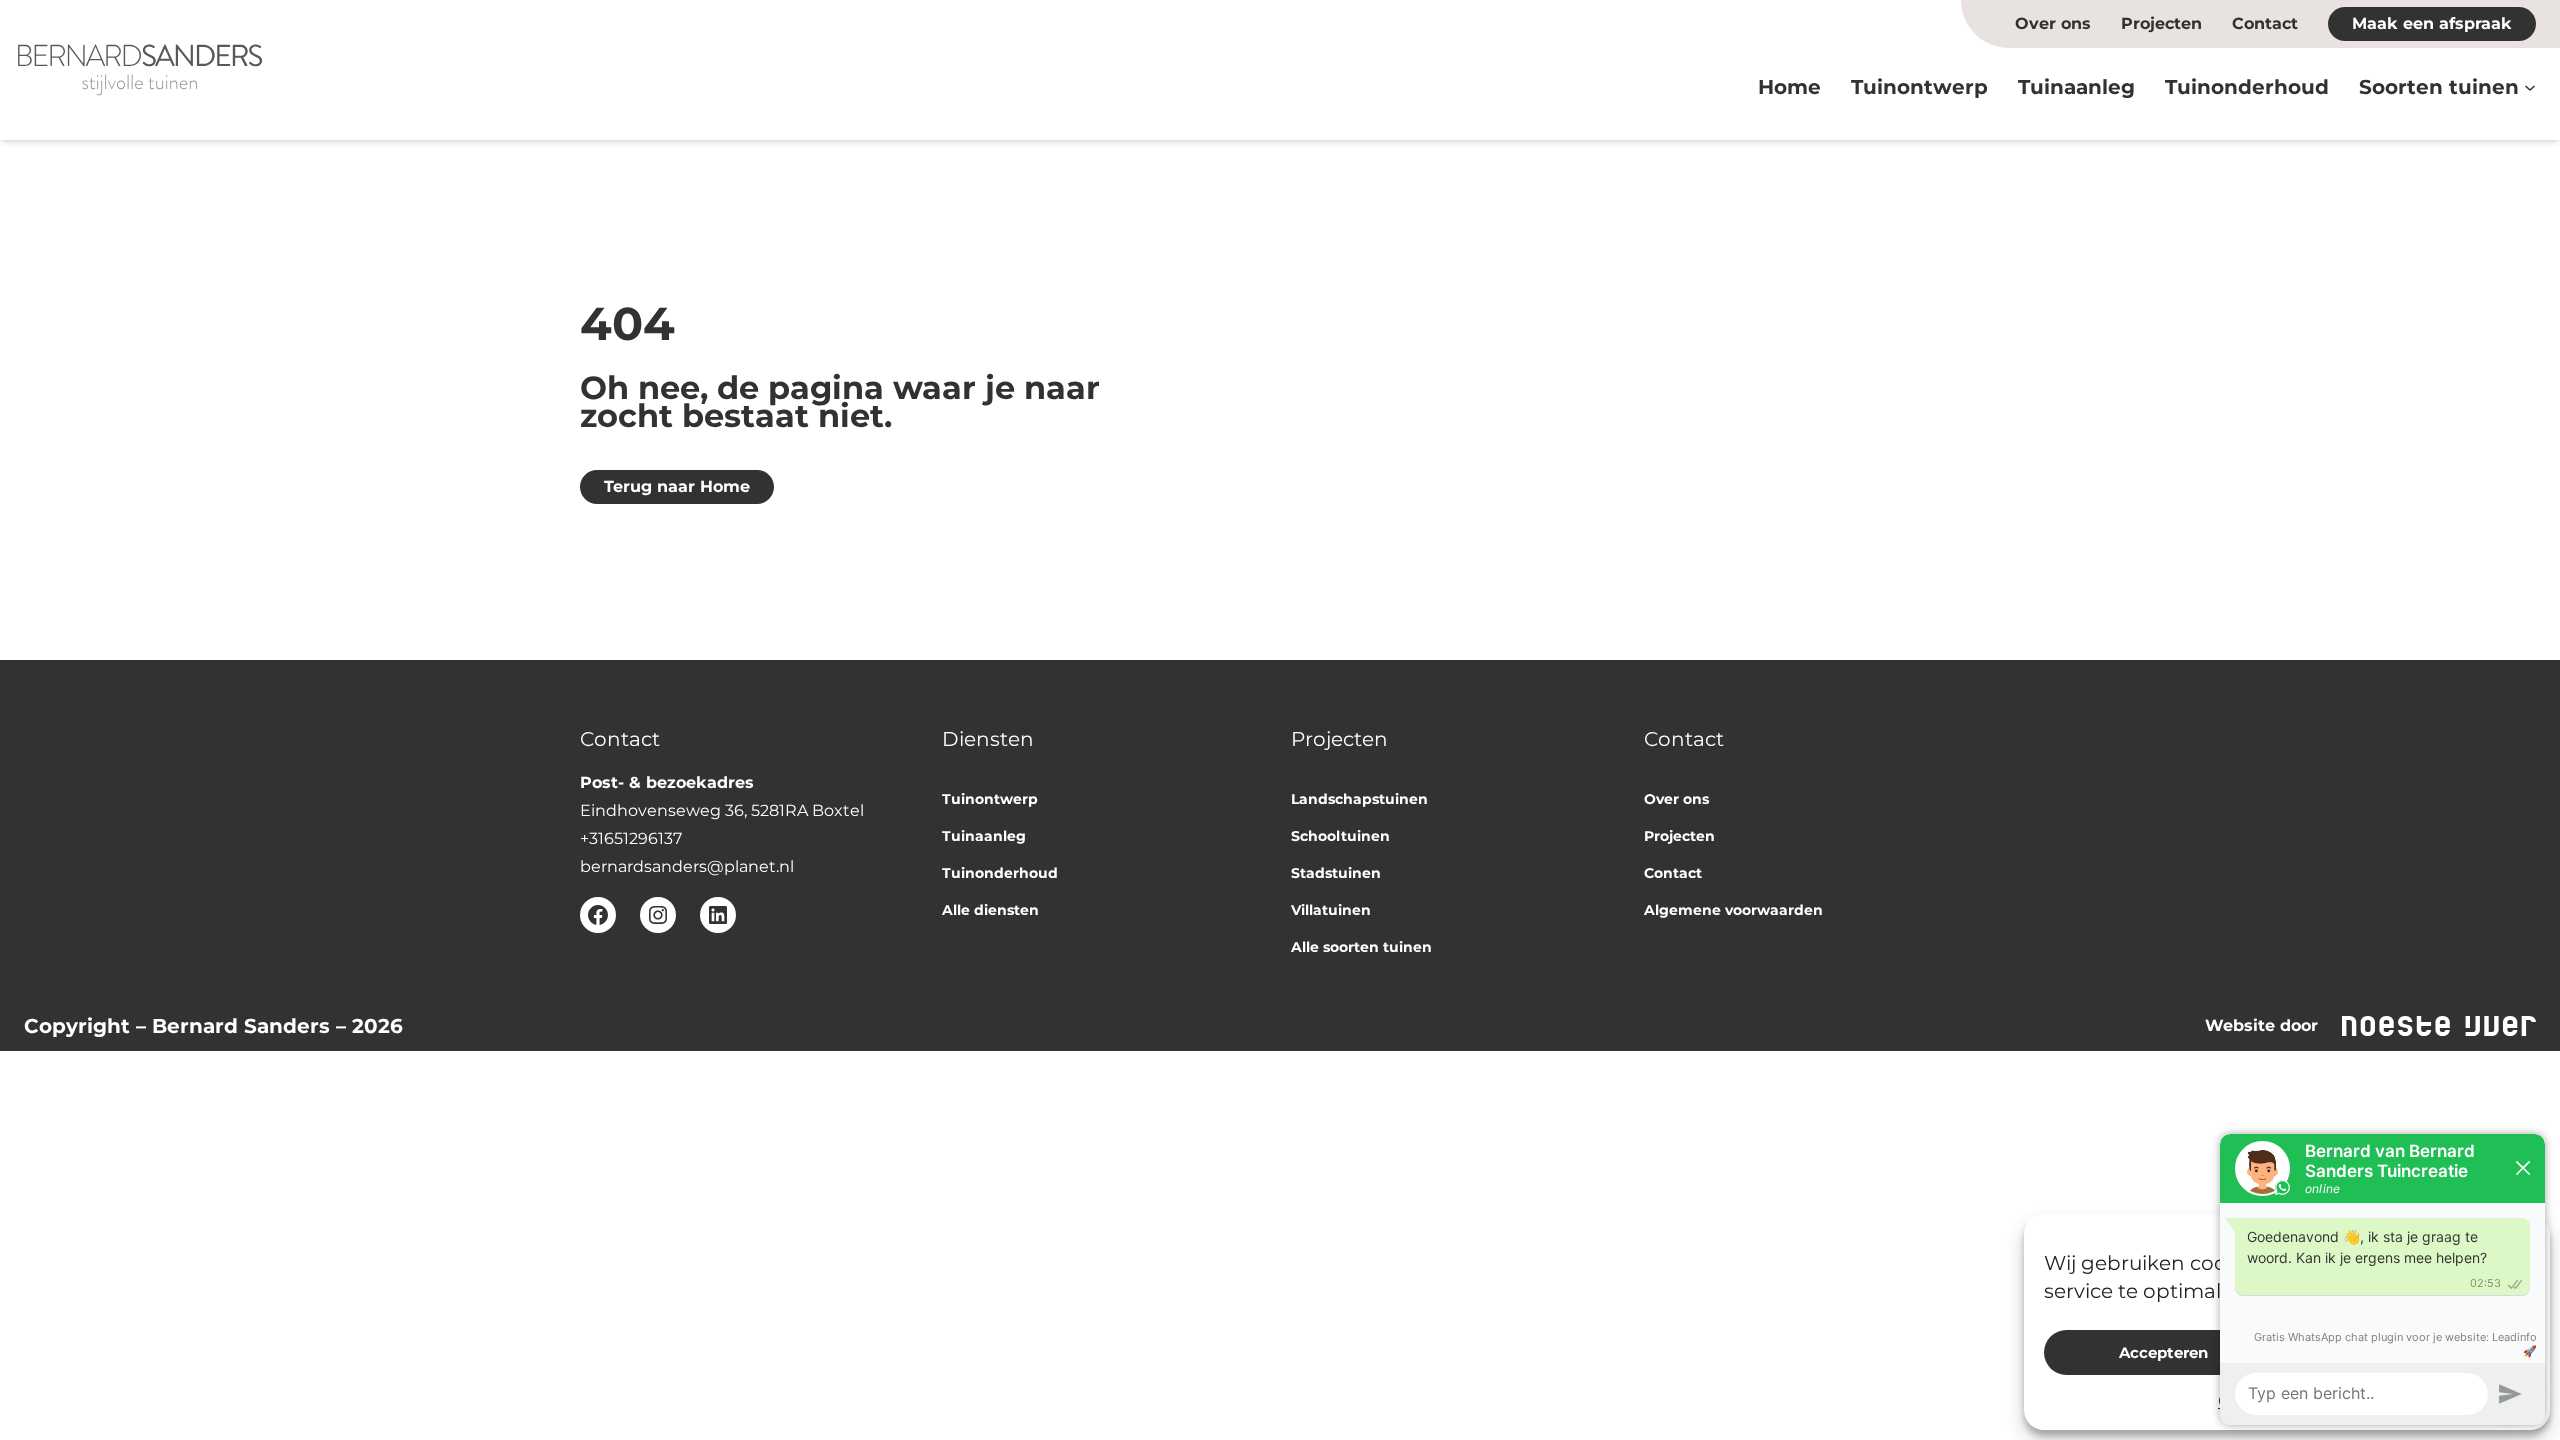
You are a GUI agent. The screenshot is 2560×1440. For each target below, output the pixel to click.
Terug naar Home (677, 486)
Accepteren (2163, 1352)
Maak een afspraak (2432, 23)
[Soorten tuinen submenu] (2530, 87)
